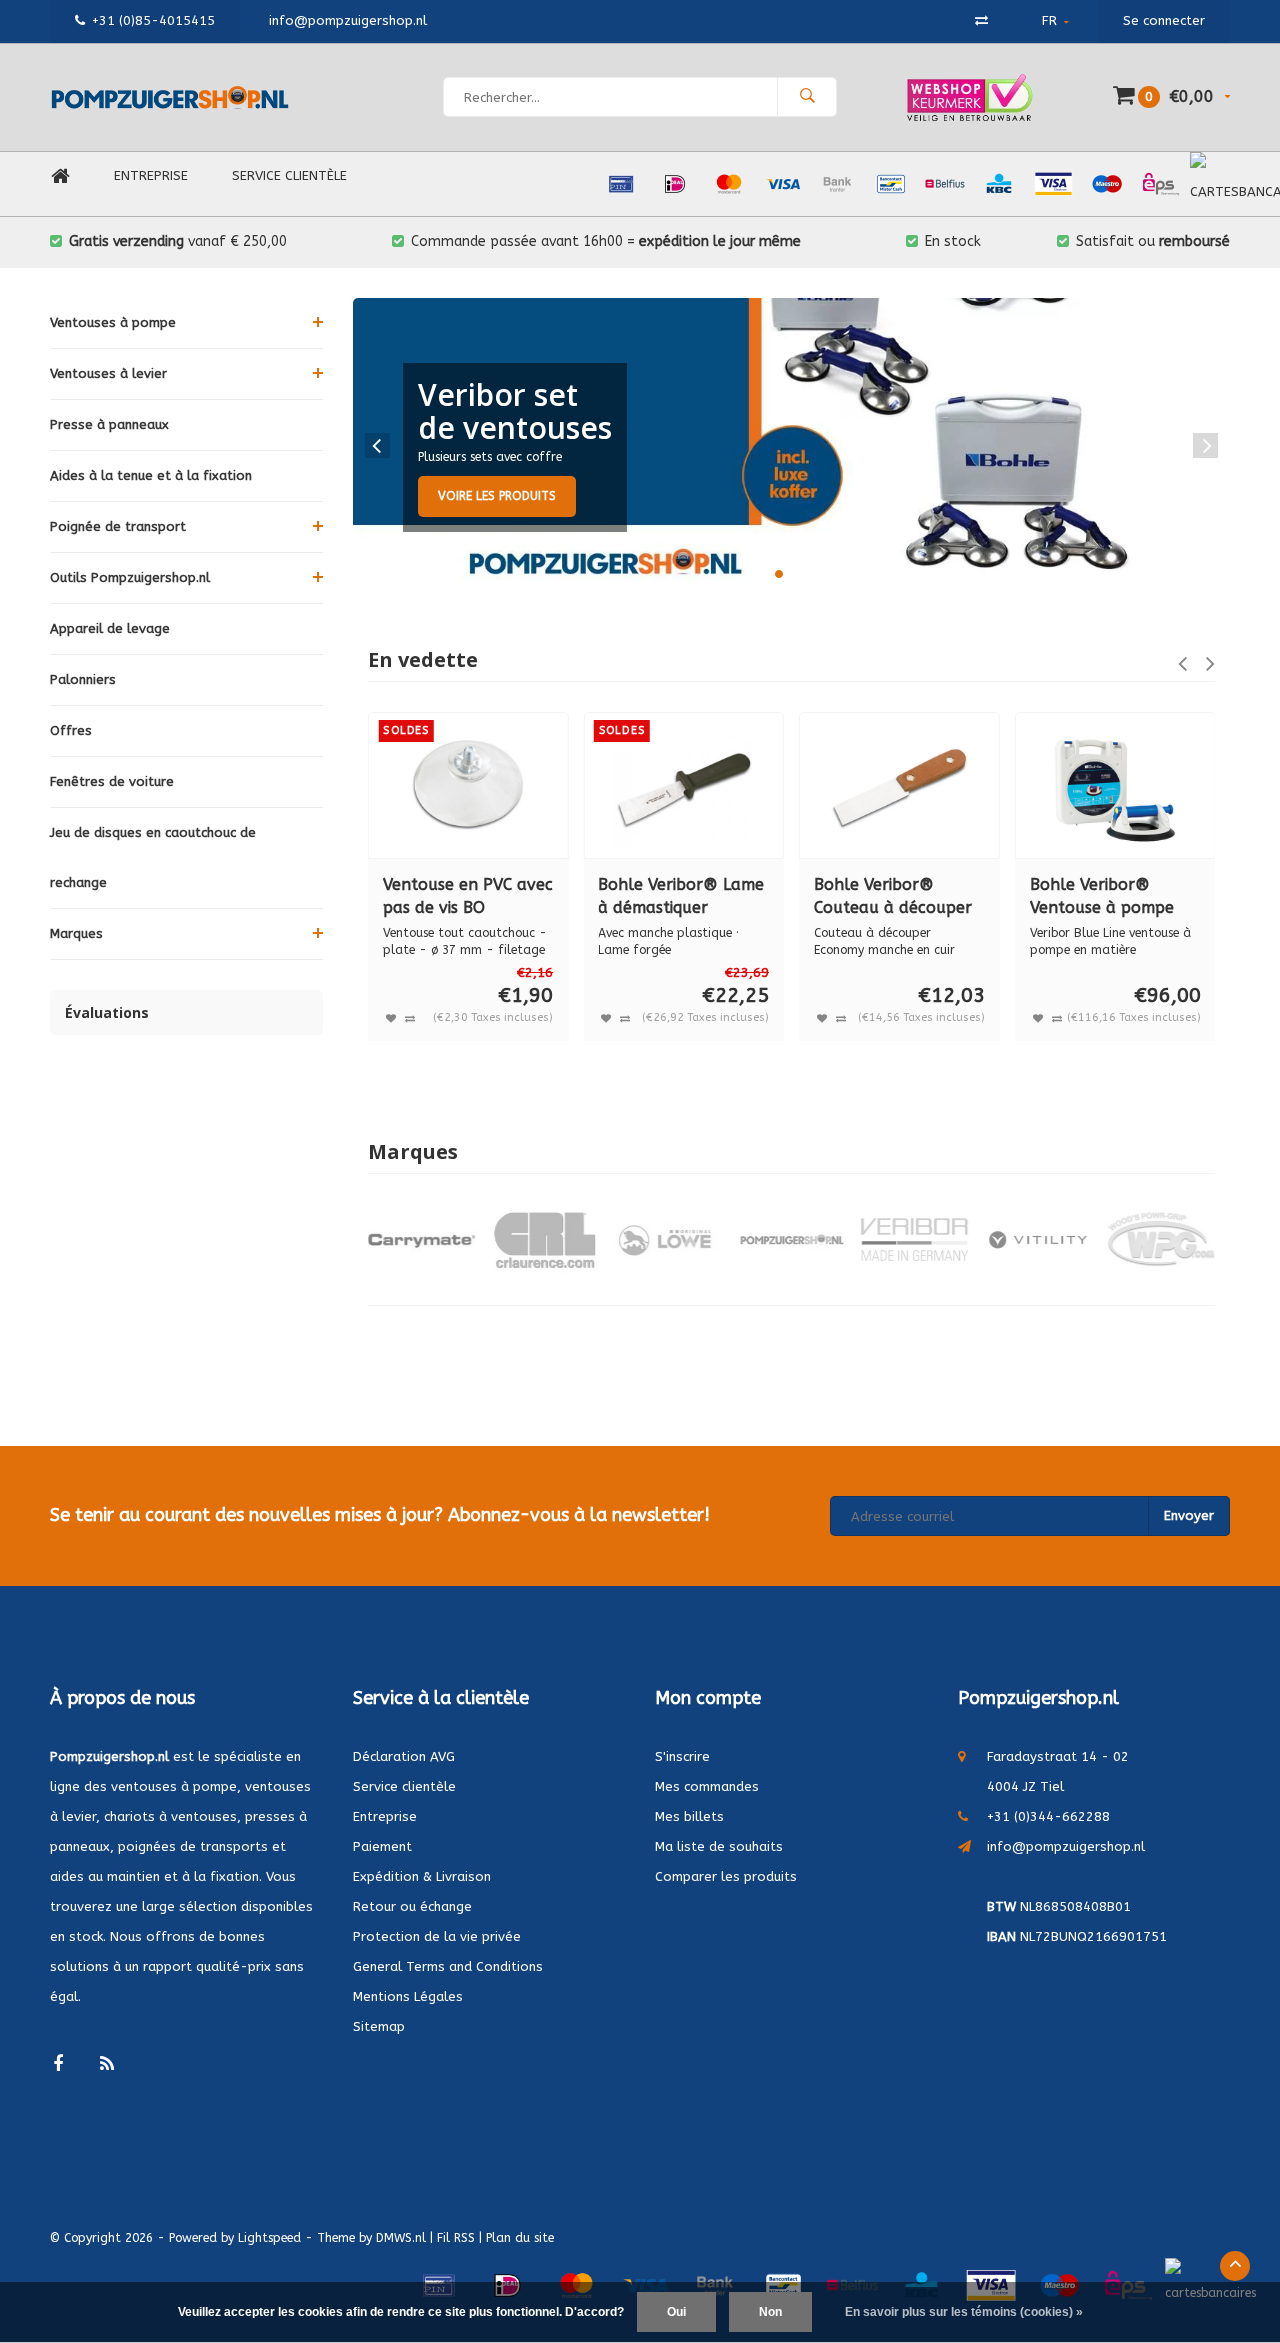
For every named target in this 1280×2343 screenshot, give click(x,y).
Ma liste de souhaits (719, 1846)
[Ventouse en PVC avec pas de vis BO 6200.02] (468, 785)
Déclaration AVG (404, 1756)
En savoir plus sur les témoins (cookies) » (964, 2312)
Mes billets (689, 1816)
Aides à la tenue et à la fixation (151, 475)
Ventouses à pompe (113, 322)
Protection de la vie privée (437, 1936)
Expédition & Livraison (422, 1876)
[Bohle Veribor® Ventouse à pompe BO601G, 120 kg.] (1115, 785)
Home (60, 176)
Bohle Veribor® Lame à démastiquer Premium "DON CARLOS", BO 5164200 (681, 897)
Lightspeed (269, 2238)
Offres (71, 730)
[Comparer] (981, 20)
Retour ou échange (412, 1906)
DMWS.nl (401, 2238)
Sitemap (379, 2026)
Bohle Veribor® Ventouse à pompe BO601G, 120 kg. (1102, 897)
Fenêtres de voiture (112, 781)
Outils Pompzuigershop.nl (130, 577)
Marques (76, 933)
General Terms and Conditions (448, 1966)
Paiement (382, 1846)
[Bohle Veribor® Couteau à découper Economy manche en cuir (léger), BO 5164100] (899, 785)
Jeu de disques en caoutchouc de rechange (153, 857)
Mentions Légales (408, 1996)
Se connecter (1164, 20)
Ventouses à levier (108, 373)
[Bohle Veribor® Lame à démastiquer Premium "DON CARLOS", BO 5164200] (683, 785)
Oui (676, 2312)
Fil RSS (456, 2238)
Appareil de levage (110, 628)
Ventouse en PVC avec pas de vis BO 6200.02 (468, 897)
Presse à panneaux (109, 424)
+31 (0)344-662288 (1048, 1816)
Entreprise (151, 175)
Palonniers (83, 679)
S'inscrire (682, 1756)
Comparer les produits (726, 1876)
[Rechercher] (807, 97)
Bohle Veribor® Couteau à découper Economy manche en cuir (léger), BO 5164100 (893, 897)
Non (770, 2312)
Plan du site (520, 2238)
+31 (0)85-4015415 (153, 20)
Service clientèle (289, 175)
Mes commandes (707, 1786)
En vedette (423, 659)
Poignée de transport (118, 526)
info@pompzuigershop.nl (1066, 1846)
